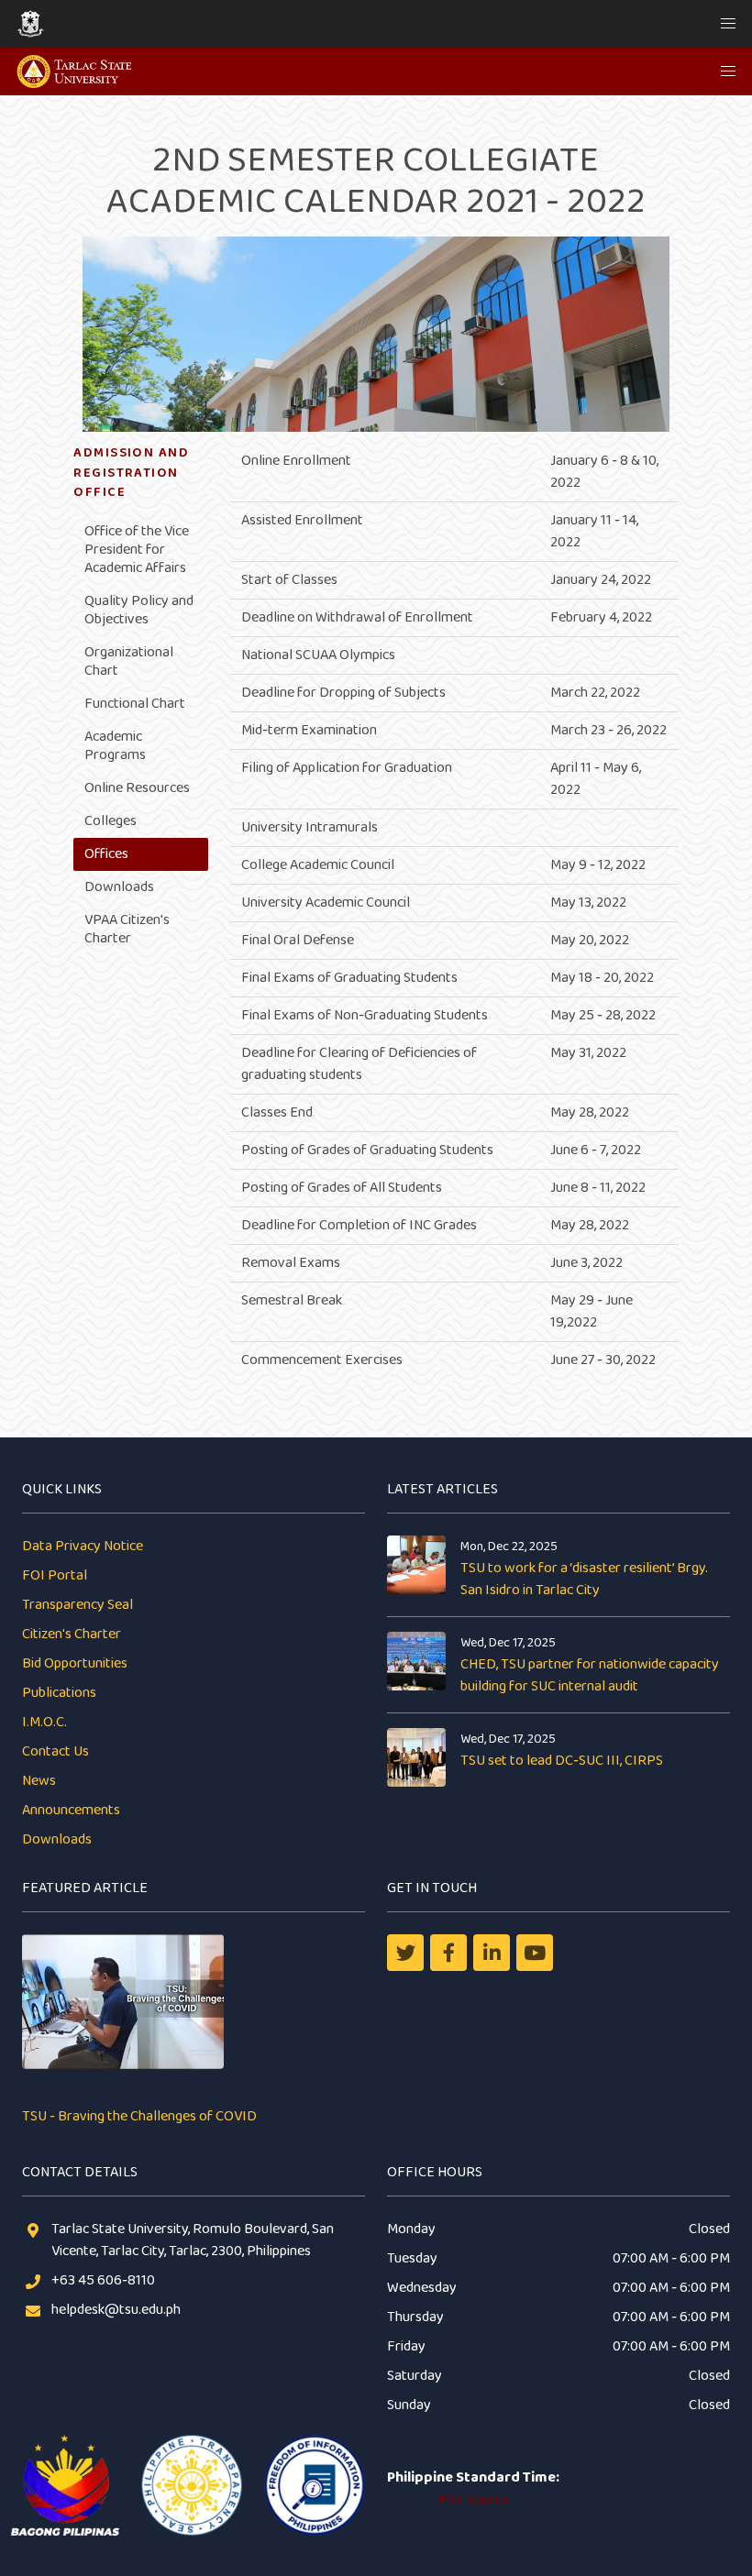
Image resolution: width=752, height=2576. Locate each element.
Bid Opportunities (75, 1663)
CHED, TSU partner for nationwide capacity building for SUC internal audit (590, 1675)
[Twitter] (405, 1953)
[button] (728, 24)
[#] (535, 1953)
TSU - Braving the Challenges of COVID (139, 2116)
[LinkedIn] (492, 1953)
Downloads (119, 887)
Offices (106, 854)
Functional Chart (135, 704)
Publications (59, 1693)
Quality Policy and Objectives (139, 610)
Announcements (71, 1810)
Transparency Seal (77, 1605)
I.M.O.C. (44, 1722)
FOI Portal (55, 1575)
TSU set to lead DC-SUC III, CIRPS (562, 1761)
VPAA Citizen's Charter (127, 929)
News (39, 1781)
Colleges (111, 821)
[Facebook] (448, 1953)
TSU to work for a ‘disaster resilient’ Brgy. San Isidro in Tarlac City (584, 1579)
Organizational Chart (129, 661)
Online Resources (137, 788)
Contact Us (55, 1751)
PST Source (473, 2499)
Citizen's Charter (72, 1634)
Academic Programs (115, 746)
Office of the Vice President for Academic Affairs (137, 550)
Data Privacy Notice (83, 1546)
